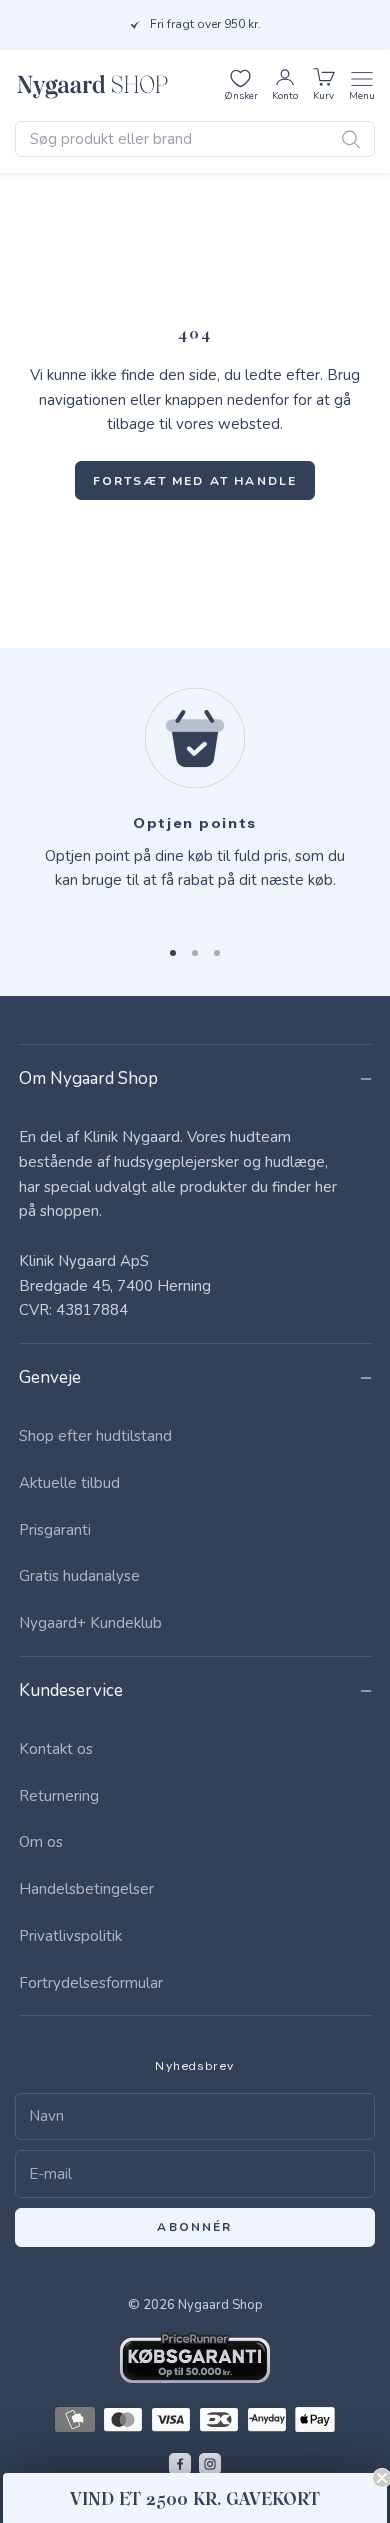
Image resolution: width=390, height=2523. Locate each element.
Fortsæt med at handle (195, 481)
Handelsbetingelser (86, 1889)
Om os (41, 1842)
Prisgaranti (55, 1530)
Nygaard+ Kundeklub (90, 1623)
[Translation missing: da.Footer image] (195, 2357)
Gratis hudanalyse (79, 1576)
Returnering (59, 1796)
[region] (195, 803)
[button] (195, 2498)
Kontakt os (56, 1749)
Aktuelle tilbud (69, 1483)
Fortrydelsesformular (91, 1983)
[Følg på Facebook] (180, 2464)
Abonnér (194, 2227)
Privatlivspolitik (70, 1936)
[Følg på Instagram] (210, 2464)
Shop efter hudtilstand (95, 1436)
